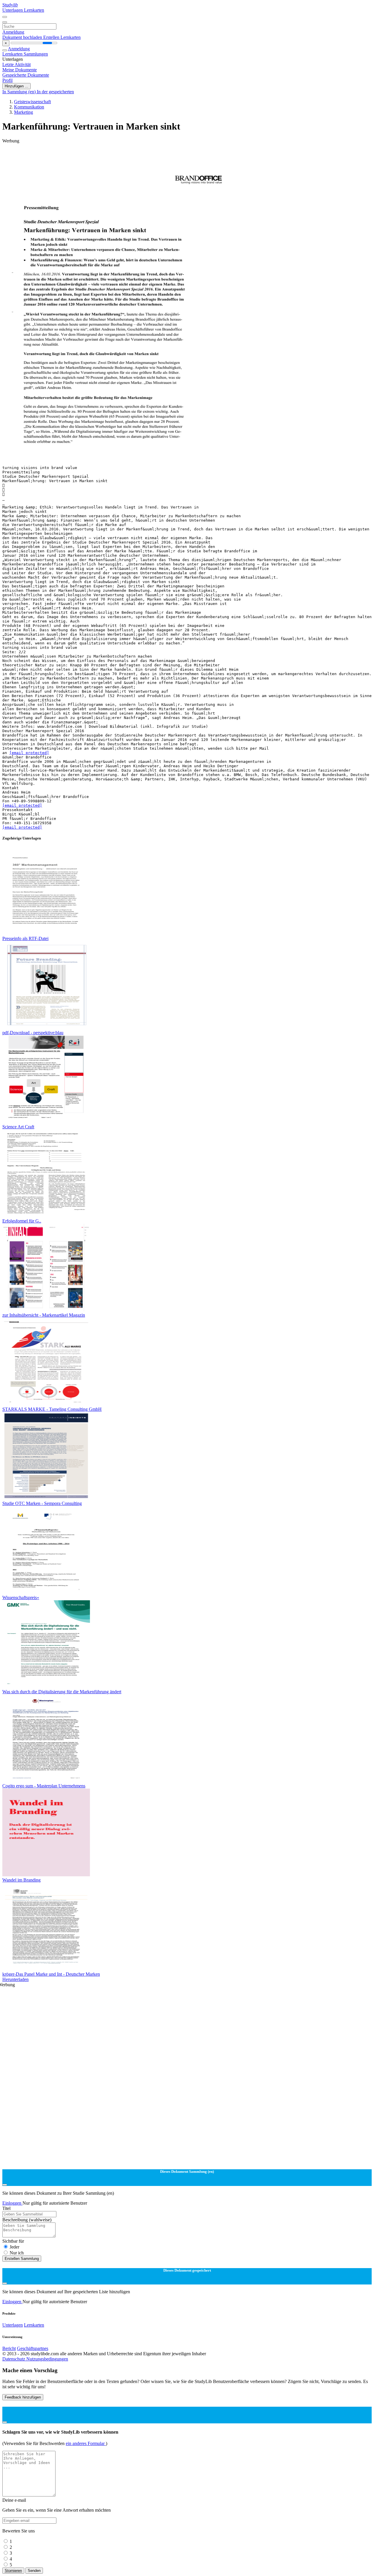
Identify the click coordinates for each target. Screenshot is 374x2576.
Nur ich (17, 2253)
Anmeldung (13, 32)
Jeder (14, 2247)
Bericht (9, 2348)
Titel (6, 2208)
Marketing (24, 112)
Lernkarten (34, 10)
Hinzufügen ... (17, 86)
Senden (34, 2571)
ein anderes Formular (86, 2443)
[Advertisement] (178, 157)
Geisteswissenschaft (32, 102)
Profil (7, 80)
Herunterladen (15, 1979)
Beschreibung (27, 2220)
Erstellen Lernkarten (62, 37)
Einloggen (12, 2203)
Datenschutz (14, 2359)
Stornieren (13, 2571)
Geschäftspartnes (33, 2348)
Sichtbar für (13, 2241)
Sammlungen (36, 54)
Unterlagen (13, 10)
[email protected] (29, 753)
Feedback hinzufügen (23, 2397)
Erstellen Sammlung (22, 2259)
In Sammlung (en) (20, 92)
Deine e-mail (14, 2500)
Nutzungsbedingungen (47, 2359)
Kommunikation (29, 107)
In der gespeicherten (55, 92)
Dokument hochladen (23, 37)
